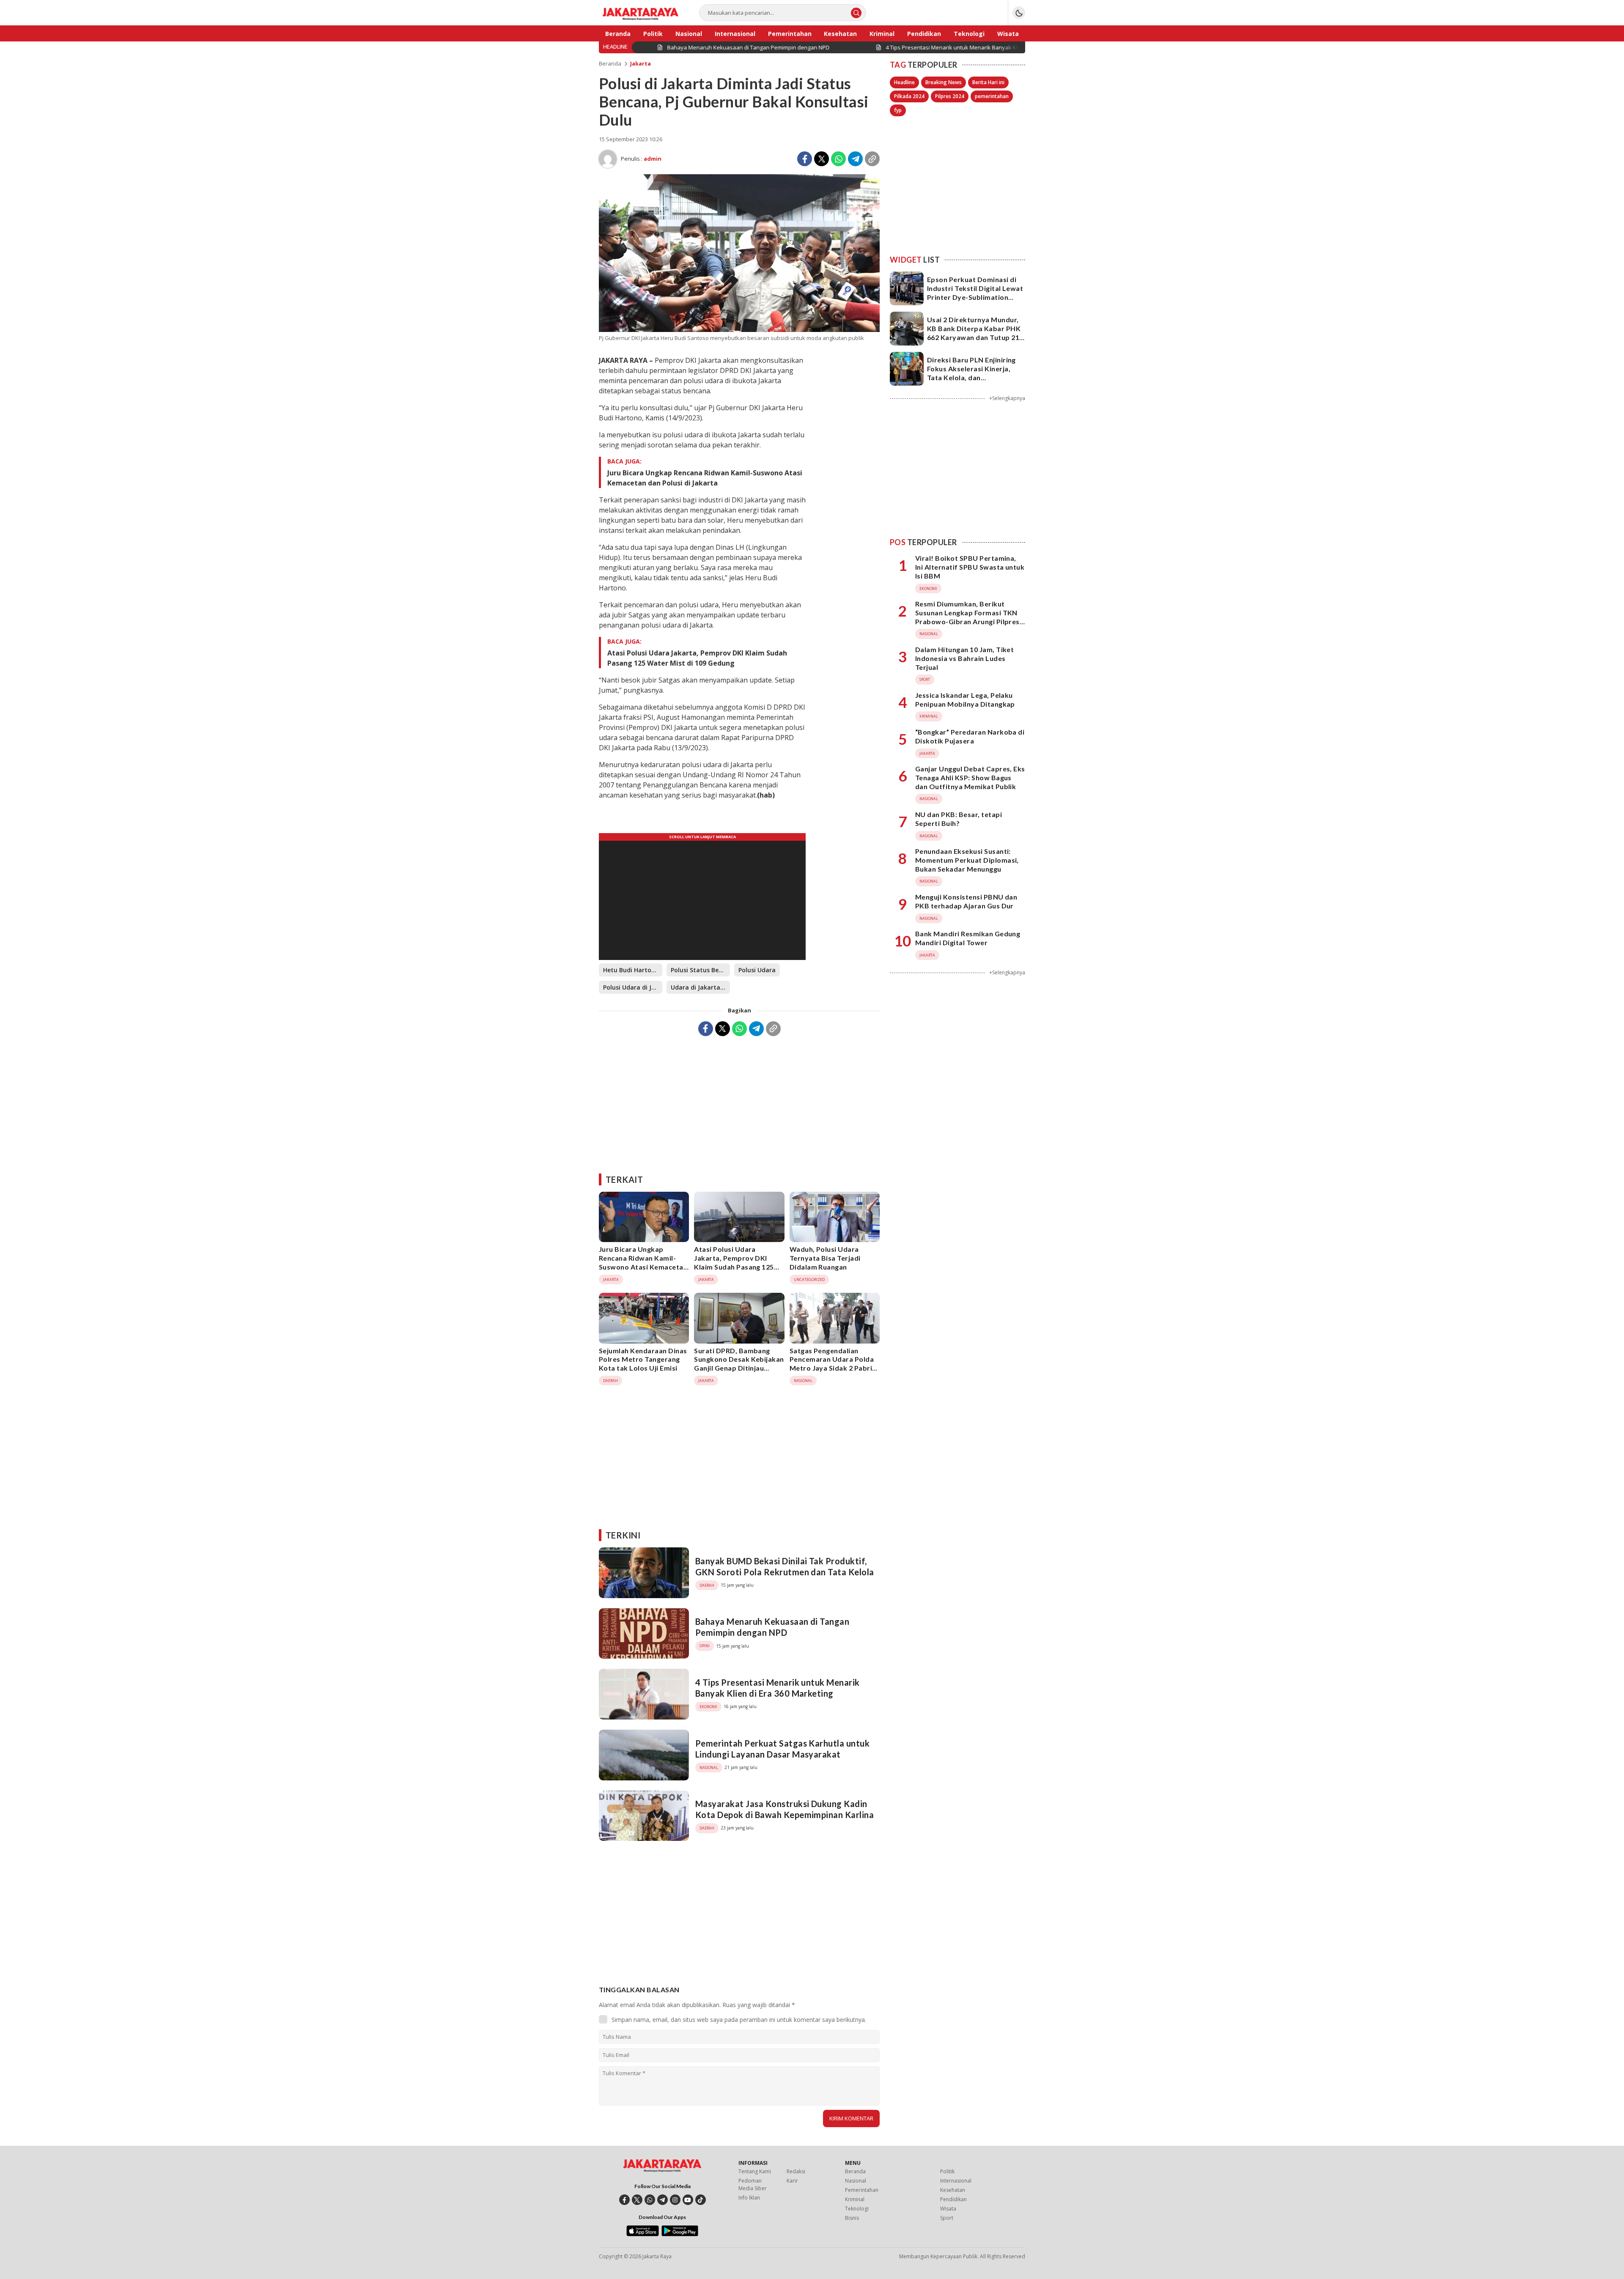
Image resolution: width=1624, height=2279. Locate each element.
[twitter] (637, 2200)
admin (653, 159)
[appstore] (643, 2234)
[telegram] (662, 2200)
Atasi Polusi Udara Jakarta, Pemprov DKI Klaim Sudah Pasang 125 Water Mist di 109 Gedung (697, 658)
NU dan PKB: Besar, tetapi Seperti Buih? (959, 819)
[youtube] (688, 2200)
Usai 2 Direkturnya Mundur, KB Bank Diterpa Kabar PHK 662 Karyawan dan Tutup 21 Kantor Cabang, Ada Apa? (974, 333)
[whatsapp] (650, 2200)
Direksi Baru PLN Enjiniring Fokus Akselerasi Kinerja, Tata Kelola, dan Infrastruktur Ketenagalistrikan (971, 377)
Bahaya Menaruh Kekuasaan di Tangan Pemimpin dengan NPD (772, 1627)
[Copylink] (872, 159)
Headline (904, 82)
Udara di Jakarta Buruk (700, 987)
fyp (898, 110)
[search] (856, 13)
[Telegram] (855, 159)
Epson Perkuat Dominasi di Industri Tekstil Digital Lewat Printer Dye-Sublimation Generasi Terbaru (975, 292)
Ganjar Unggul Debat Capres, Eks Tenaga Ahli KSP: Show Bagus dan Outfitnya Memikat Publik (970, 777)
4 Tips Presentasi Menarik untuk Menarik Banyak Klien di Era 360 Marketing (778, 1688)
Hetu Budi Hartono (631, 970)
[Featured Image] (739, 330)
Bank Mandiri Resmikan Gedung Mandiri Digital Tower (968, 938)
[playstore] (680, 2234)
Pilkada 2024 (909, 96)
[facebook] (624, 2200)
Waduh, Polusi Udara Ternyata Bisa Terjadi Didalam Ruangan (825, 1258)
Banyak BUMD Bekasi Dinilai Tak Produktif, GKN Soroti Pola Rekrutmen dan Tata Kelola (785, 1566)
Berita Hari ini (988, 82)
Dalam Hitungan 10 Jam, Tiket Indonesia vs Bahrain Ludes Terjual (964, 658)
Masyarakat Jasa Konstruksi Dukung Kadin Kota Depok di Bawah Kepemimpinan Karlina (785, 1809)
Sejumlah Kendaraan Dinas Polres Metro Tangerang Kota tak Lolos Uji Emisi (643, 1359)
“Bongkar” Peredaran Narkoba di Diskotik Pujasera (970, 736)
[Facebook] (805, 159)
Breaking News (944, 82)
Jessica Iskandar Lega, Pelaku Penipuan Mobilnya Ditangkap (965, 699)
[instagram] (675, 2200)
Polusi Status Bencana (700, 970)
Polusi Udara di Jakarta (633, 987)
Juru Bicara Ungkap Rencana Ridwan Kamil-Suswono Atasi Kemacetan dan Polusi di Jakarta (705, 478)
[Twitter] (822, 159)
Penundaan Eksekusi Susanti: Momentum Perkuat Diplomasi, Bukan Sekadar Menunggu (967, 860)
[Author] (608, 159)
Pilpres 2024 (950, 96)
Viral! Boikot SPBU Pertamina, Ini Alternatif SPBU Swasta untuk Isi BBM (970, 567)
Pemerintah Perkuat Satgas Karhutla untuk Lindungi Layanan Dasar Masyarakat (782, 1749)
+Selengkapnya (1007, 398)
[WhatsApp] (838, 159)
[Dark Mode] (1019, 13)
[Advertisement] (739, 1102)
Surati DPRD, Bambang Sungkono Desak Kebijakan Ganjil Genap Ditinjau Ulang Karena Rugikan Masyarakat (739, 1368)
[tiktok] (701, 2200)
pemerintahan (992, 96)
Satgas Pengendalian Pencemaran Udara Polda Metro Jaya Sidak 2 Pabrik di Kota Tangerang (833, 1364)
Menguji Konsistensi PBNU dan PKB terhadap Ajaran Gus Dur (966, 901)
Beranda (610, 63)
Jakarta (641, 63)
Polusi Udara (757, 970)
